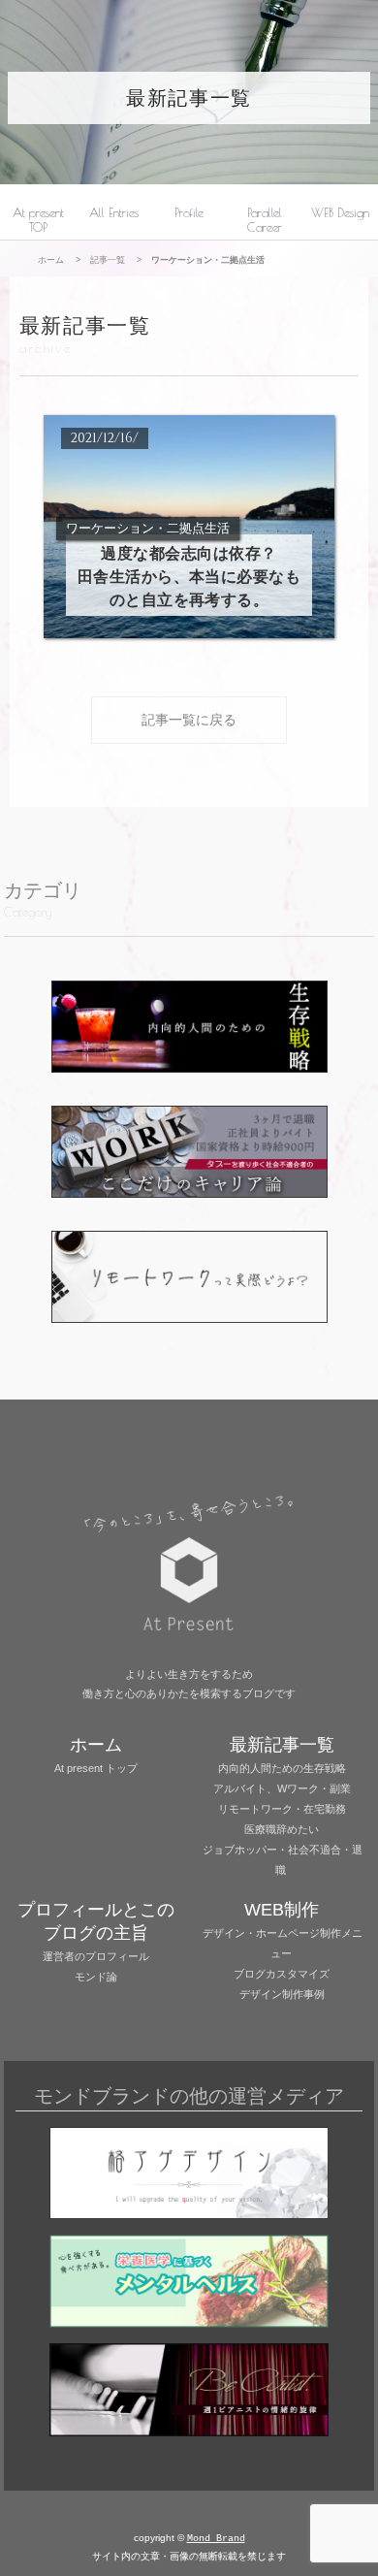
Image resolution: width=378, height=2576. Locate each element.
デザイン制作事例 (282, 1994)
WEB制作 (282, 1910)
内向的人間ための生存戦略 (282, 1768)
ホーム (51, 259)
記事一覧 (108, 259)
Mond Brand (216, 2539)
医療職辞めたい (282, 1829)
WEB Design (340, 213)
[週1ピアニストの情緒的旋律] (189, 2392)
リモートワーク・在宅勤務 (282, 1809)
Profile (189, 213)
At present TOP (38, 220)
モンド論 (96, 1977)
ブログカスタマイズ (282, 1974)
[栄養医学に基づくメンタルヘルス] (189, 2283)
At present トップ (96, 1768)
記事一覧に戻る (189, 720)
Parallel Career (265, 220)
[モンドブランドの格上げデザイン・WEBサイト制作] (189, 2175)
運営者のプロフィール (96, 1956)
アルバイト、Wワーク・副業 (282, 1788)
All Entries (114, 213)
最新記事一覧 (189, 98)
